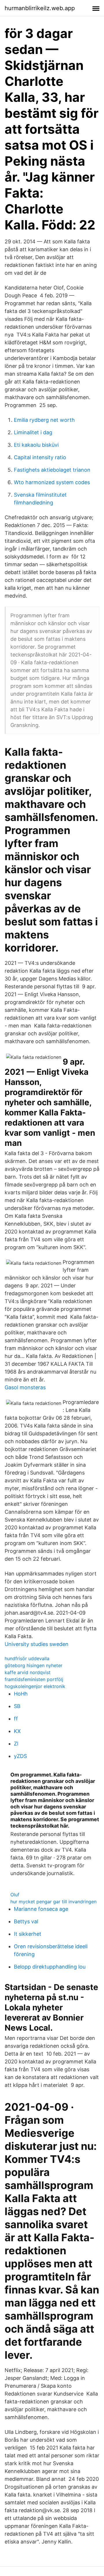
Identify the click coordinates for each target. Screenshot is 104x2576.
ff (16, 1719)
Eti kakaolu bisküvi (36, 445)
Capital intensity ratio (40, 457)
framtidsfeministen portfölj (34, 1679)
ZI (16, 1744)
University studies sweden (37, 1644)
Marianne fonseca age (41, 1909)
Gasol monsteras (25, 1387)
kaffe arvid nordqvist (28, 1672)
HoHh (21, 1694)
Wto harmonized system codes (52, 482)
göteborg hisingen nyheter (34, 1665)
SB (17, 1706)
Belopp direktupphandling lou (50, 1967)
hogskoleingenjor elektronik (35, 1686)
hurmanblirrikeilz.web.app (40, 8)
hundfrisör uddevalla (27, 1658)
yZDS (20, 1756)
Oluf (15, 1895)
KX (17, 1731)
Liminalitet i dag (33, 432)
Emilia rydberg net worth (44, 420)
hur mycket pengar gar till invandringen (53, 1902)
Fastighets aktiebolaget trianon (52, 470)
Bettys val (26, 1921)
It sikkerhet (28, 1934)
